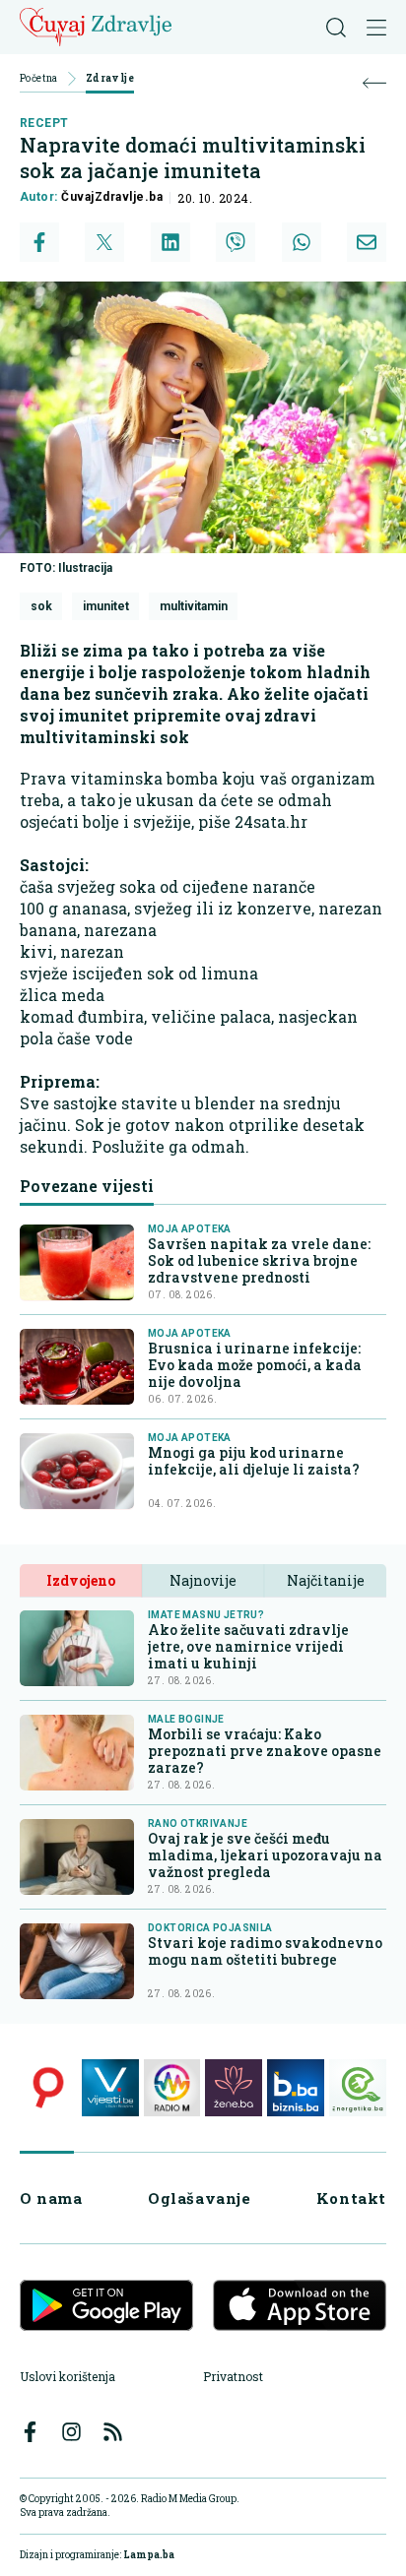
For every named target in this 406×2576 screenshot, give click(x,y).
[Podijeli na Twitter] (104, 242)
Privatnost (233, 2376)
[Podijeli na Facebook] (39, 242)
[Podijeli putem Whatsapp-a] (302, 242)
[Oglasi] (48, 2088)
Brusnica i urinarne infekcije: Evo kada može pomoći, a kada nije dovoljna (255, 1365)
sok (41, 606)
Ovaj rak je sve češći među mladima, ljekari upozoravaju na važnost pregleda (265, 1855)
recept (44, 123)
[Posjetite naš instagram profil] (71, 2432)
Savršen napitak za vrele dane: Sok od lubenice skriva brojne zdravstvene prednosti (259, 1260)
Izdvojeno (81, 1580)
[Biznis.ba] (296, 2088)
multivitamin (194, 606)
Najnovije (203, 1580)
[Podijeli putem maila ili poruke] (367, 242)
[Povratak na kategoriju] (374, 83)
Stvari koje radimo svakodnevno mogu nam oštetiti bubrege (265, 1951)
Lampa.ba (149, 2555)
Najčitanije (326, 1580)
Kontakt (351, 2198)
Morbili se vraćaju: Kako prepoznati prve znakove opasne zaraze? (265, 1751)
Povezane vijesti (87, 1186)
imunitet (106, 606)
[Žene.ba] (234, 2088)
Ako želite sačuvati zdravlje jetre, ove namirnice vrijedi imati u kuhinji (248, 1646)
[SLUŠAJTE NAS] (172, 2088)
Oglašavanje (200, 2198)
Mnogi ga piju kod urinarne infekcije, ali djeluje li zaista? (254, 1461)
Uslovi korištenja (68, 2376)
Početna (39, 79)
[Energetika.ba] (358, 2088)
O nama (51, 2198)
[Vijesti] (110, 2088)
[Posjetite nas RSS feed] (113, 2432)
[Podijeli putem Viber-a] (236, 242)
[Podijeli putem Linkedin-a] (170, 242)
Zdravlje (110, 79)
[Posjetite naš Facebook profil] (30, 2432)
